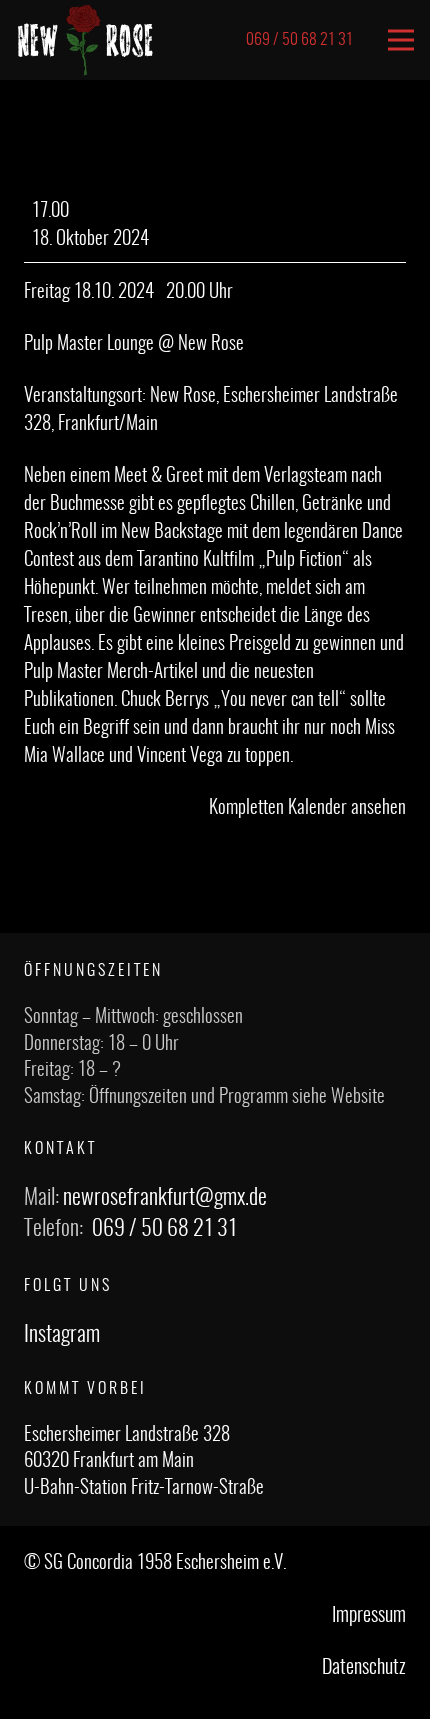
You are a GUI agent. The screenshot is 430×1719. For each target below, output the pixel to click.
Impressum (369, 1616)
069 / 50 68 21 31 (164, 1229)
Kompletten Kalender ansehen (307, 808)
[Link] (85, 40)
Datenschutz (364, 1668)
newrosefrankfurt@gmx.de (165, 1198)
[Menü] (401, 40)
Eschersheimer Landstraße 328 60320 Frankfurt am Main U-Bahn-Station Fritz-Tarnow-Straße (144, 1462)
